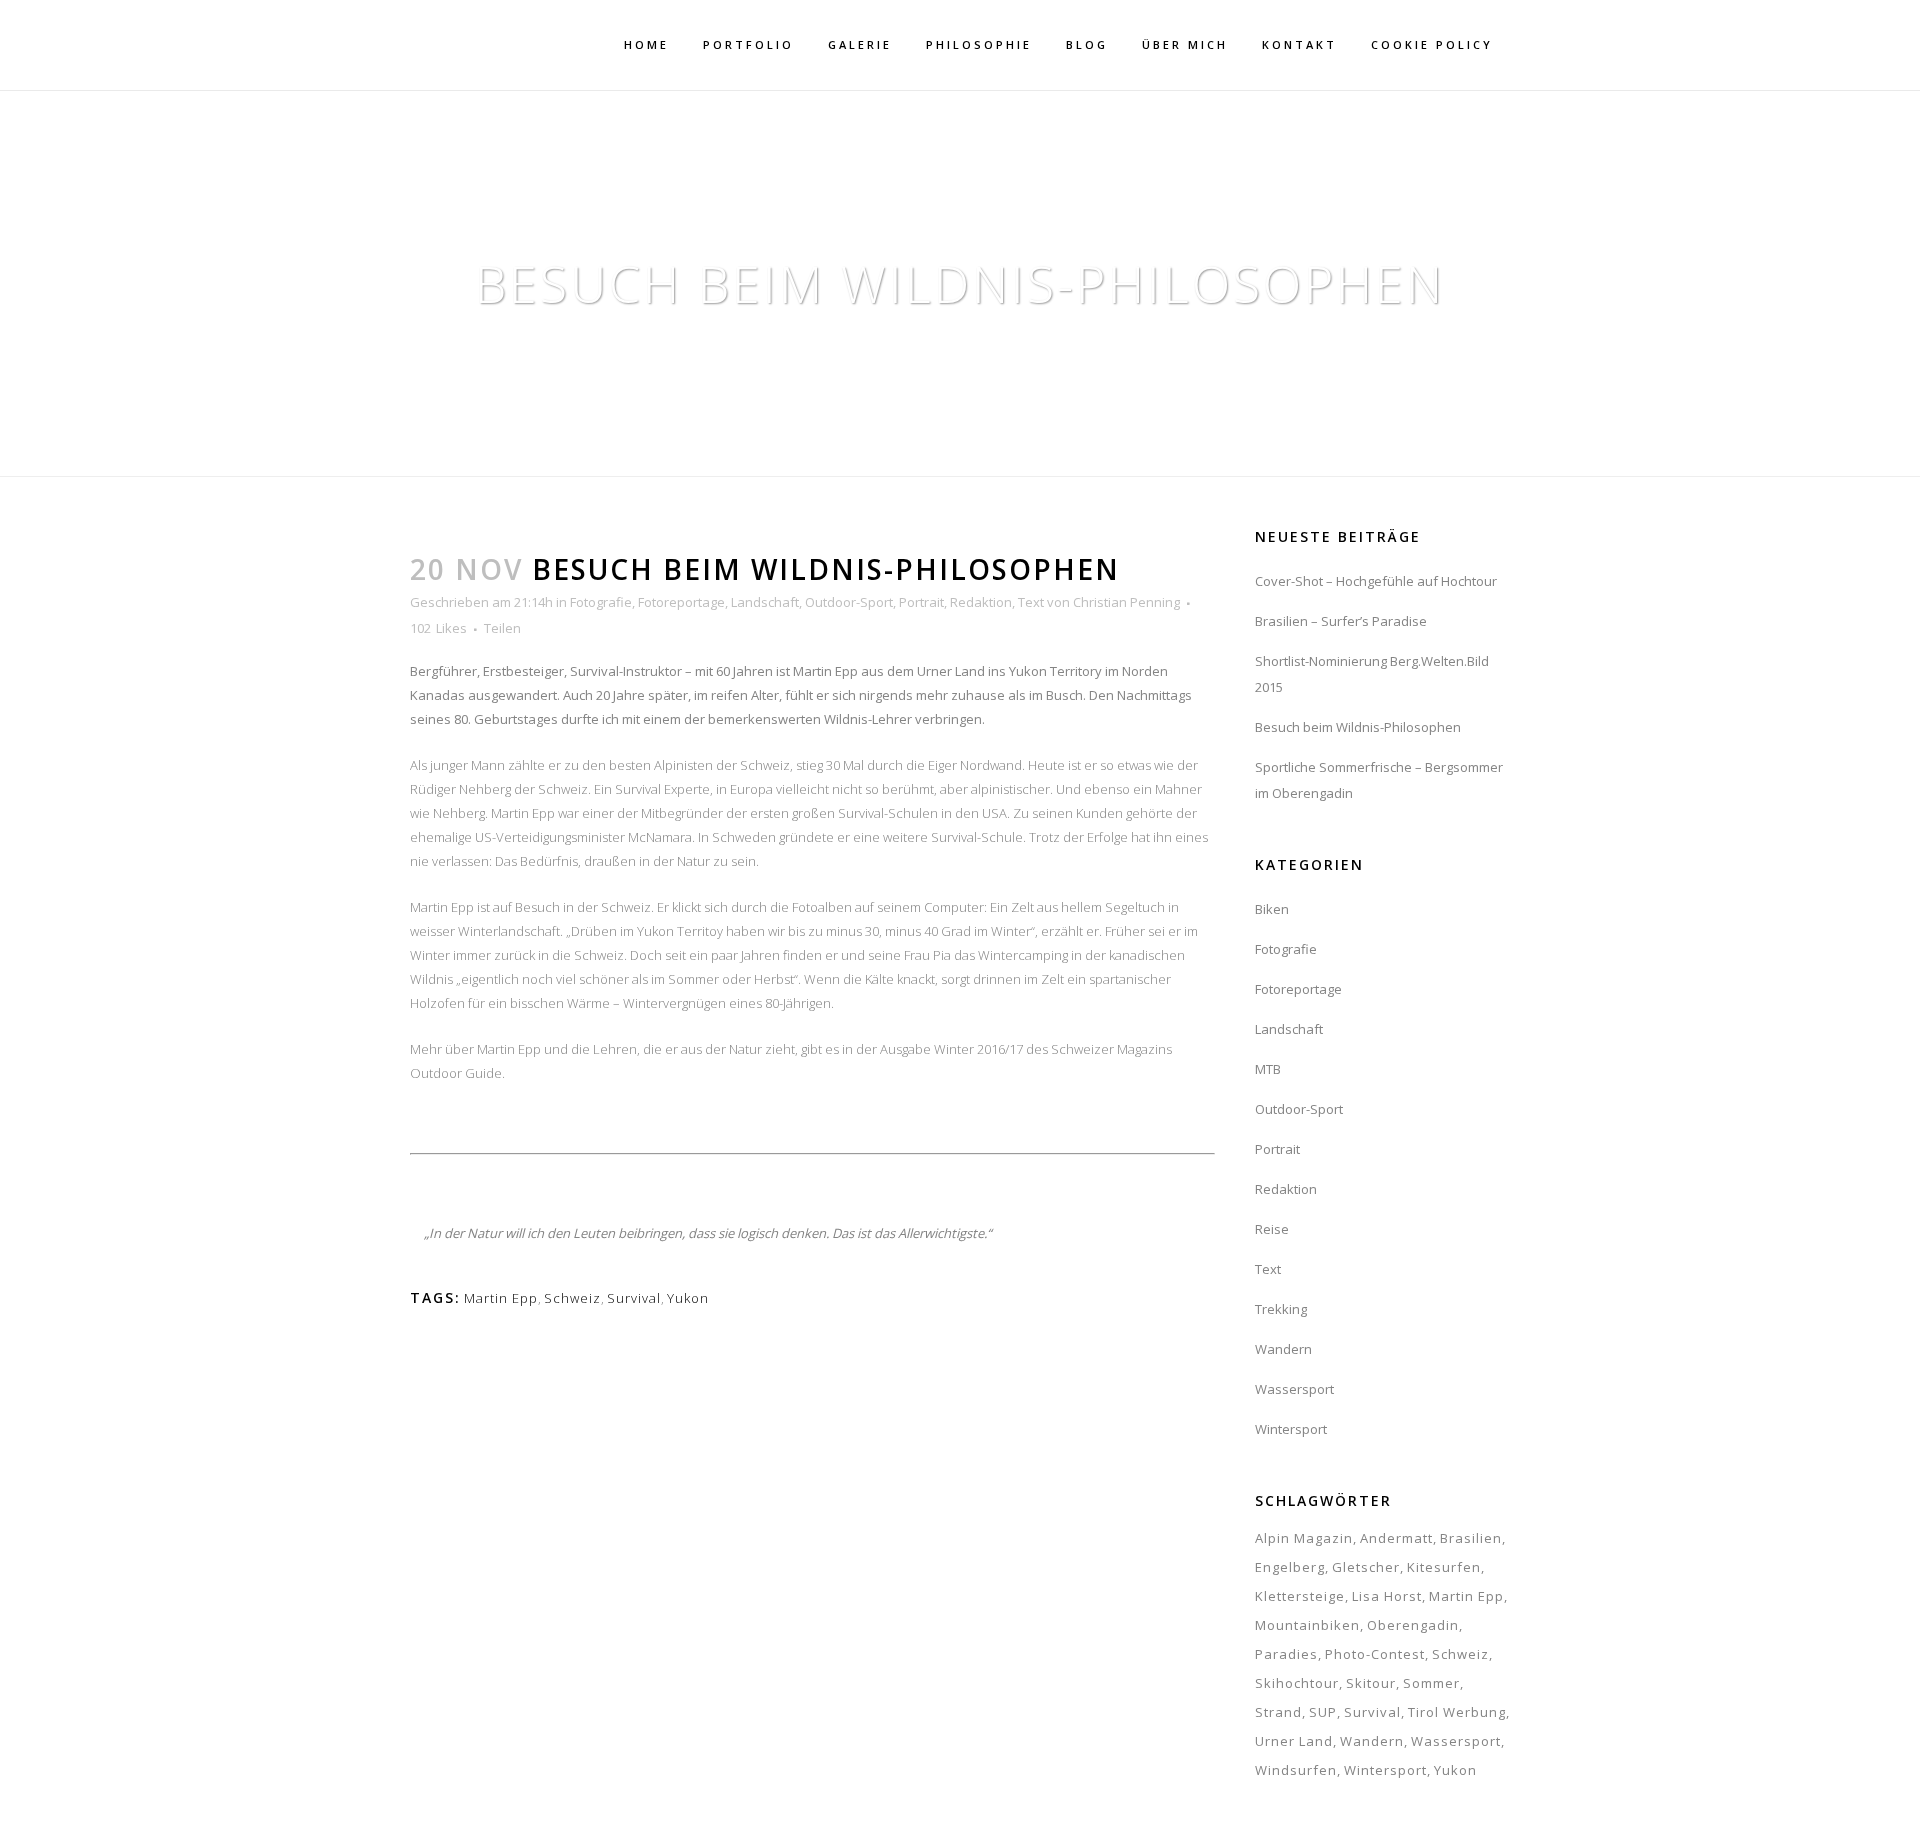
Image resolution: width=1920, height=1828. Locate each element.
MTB (1268, 1069)
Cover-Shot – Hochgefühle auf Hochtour (1376, 581)
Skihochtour (1297, 1683)
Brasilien (1471, 1538)
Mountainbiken (1307, 1625)
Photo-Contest (1375, 1654)
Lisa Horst (1387, 1596)
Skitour (1371, 1683)
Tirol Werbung (1457, 1712)
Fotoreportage (681, 602)
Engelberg (1290, 1567)
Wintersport (1291, 1429)
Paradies (1286, 1654)
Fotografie (601, 602)
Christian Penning (1126, 602)
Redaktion (981, 602)
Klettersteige (1300, 1596)
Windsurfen (1296, 1770)
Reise (1272, 1229)
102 (438, 628)
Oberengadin (1413, 1625)
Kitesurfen (1444, 1567)
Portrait (921, 602)
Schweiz (572, 1298)
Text (1031, 602)
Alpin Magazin (1304, 1538)
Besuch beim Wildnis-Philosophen (1358, 727)
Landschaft (765, 602)
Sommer (1431, 1683)
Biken (1272, 909)
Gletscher (1366, 1567)
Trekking (1281, 1309)
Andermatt (1396, 1538)
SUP (1323, 1712)
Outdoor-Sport (849, 602)
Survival (634, 1298)
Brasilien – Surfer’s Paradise (1341, 621)
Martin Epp (501, 1298)
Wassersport (1294, 1389)
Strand (1278, 1712)
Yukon (688, 1298)
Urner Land (1294, 1741)
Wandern (1283, 1349)
